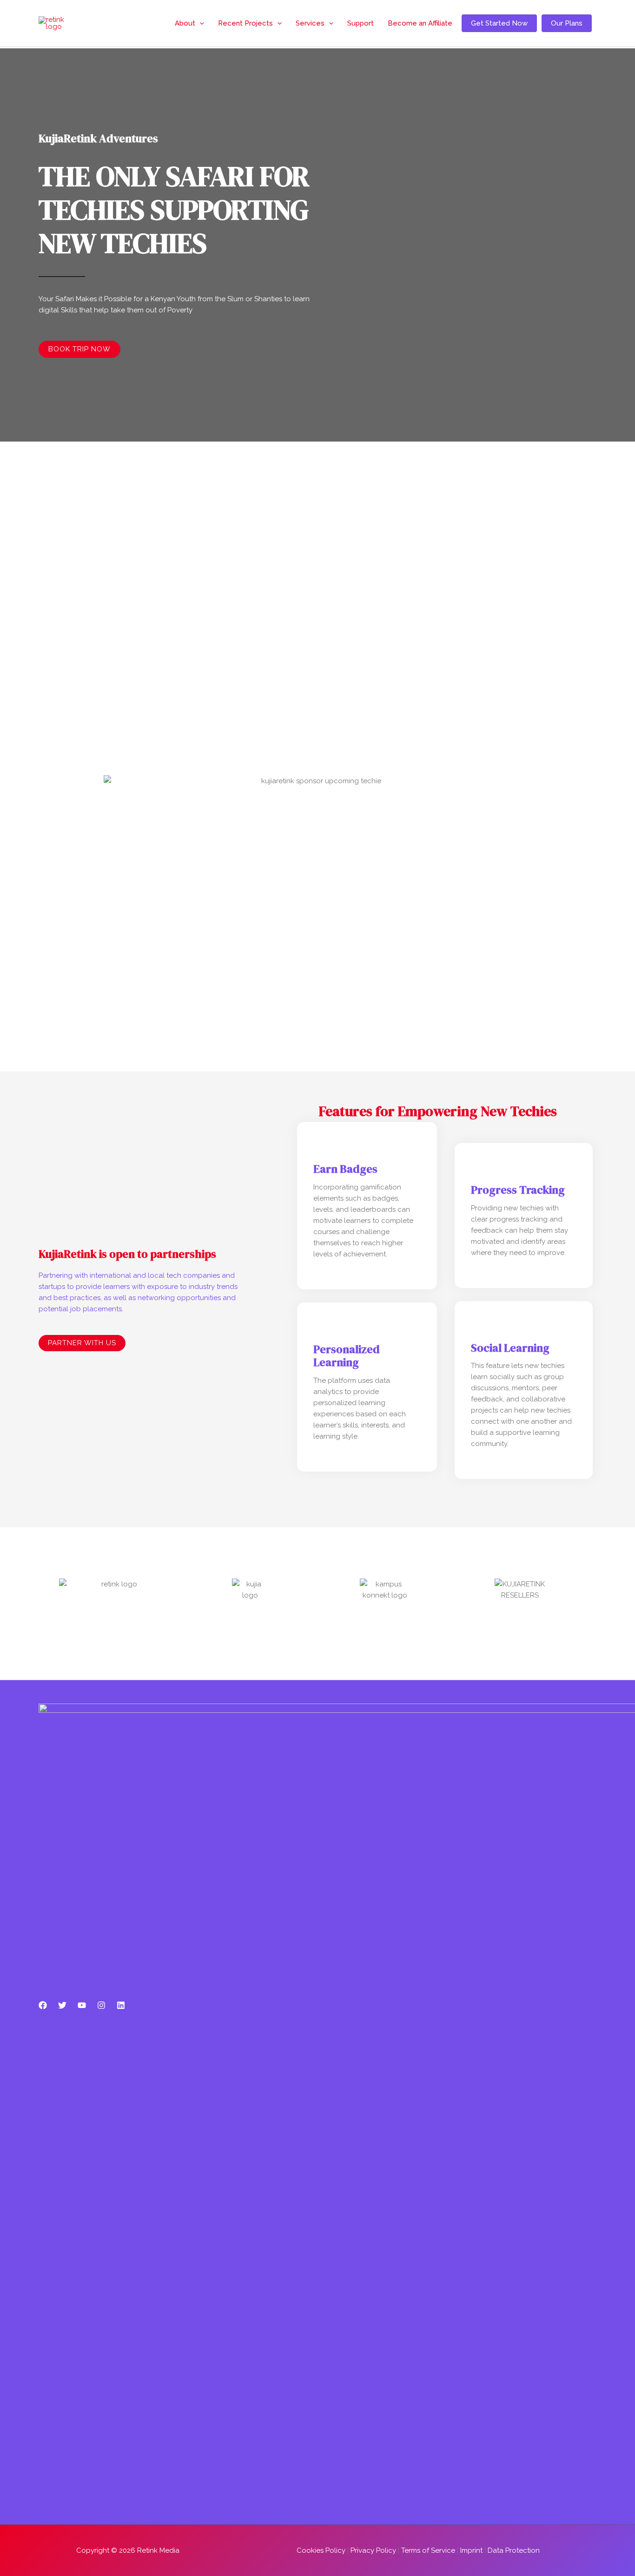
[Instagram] (101, 2005)
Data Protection (514, 2550)
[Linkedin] (121, 2005)
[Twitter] (62, 2005)
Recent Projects (245, 23)
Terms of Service (428, 2550)
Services (310, 23)
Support (360, 23)
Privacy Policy (373, 2550)
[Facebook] (43, 2005)
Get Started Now (499, 23)
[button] (317, 733)
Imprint (471, 2550)
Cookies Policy (321, 2550)
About (185, 23)
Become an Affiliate (420, 23)
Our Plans (567, 23)
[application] (200, 23)
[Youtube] (82, 2005)
